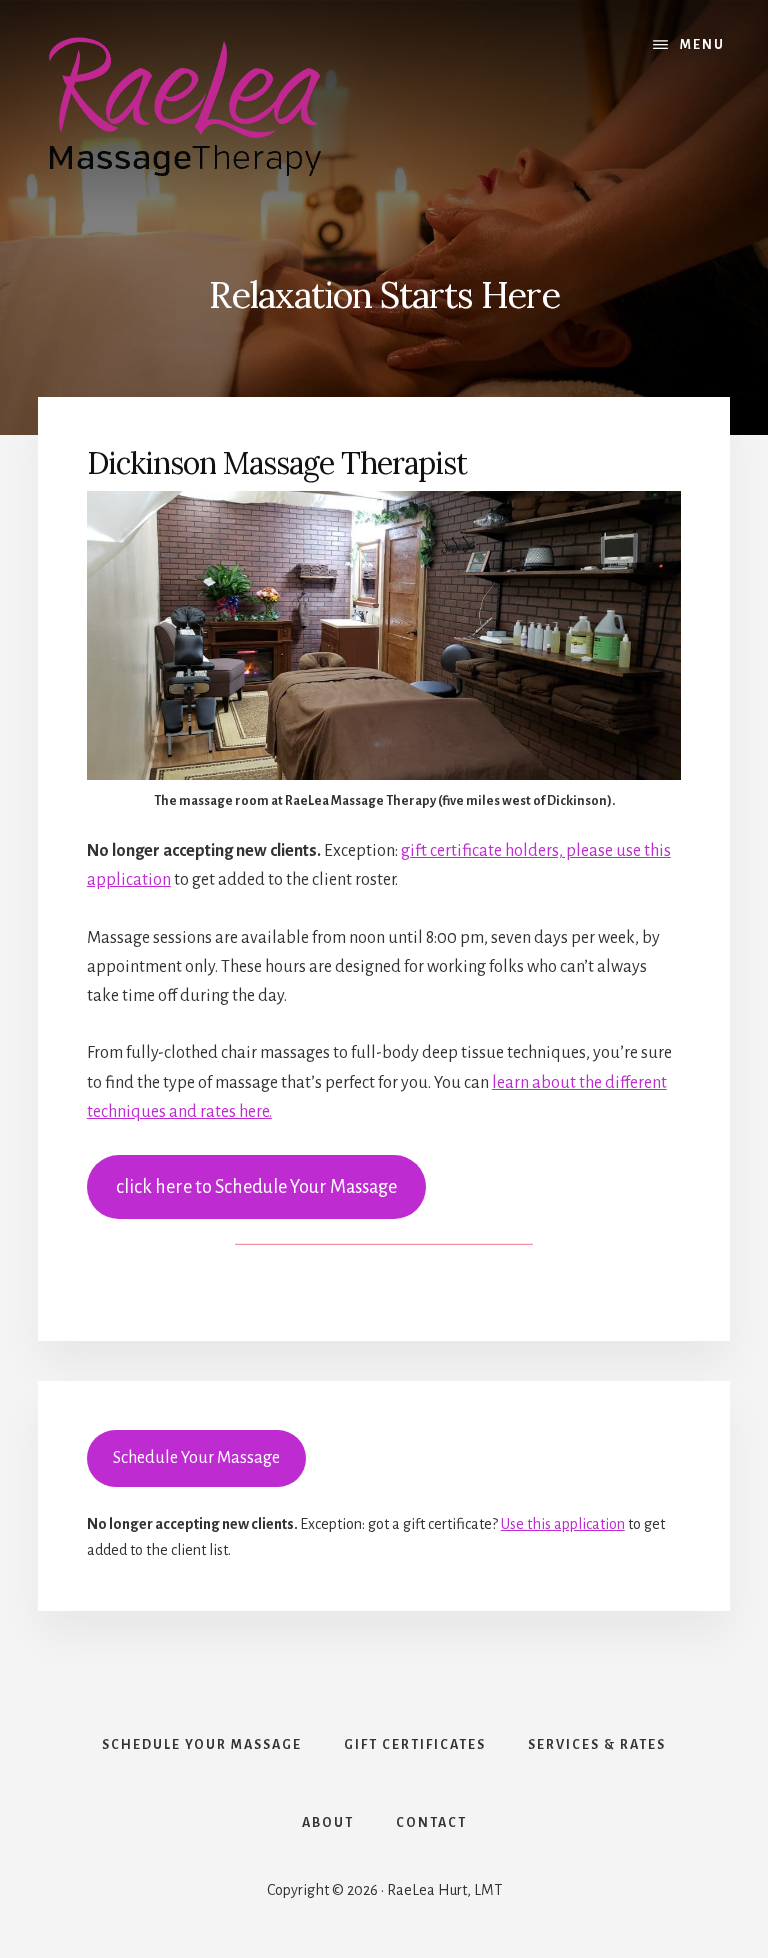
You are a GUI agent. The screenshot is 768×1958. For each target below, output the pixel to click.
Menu (702, 45)
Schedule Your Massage (196, 1458)
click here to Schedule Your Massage (256, 1187)
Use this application (563, 1524)
